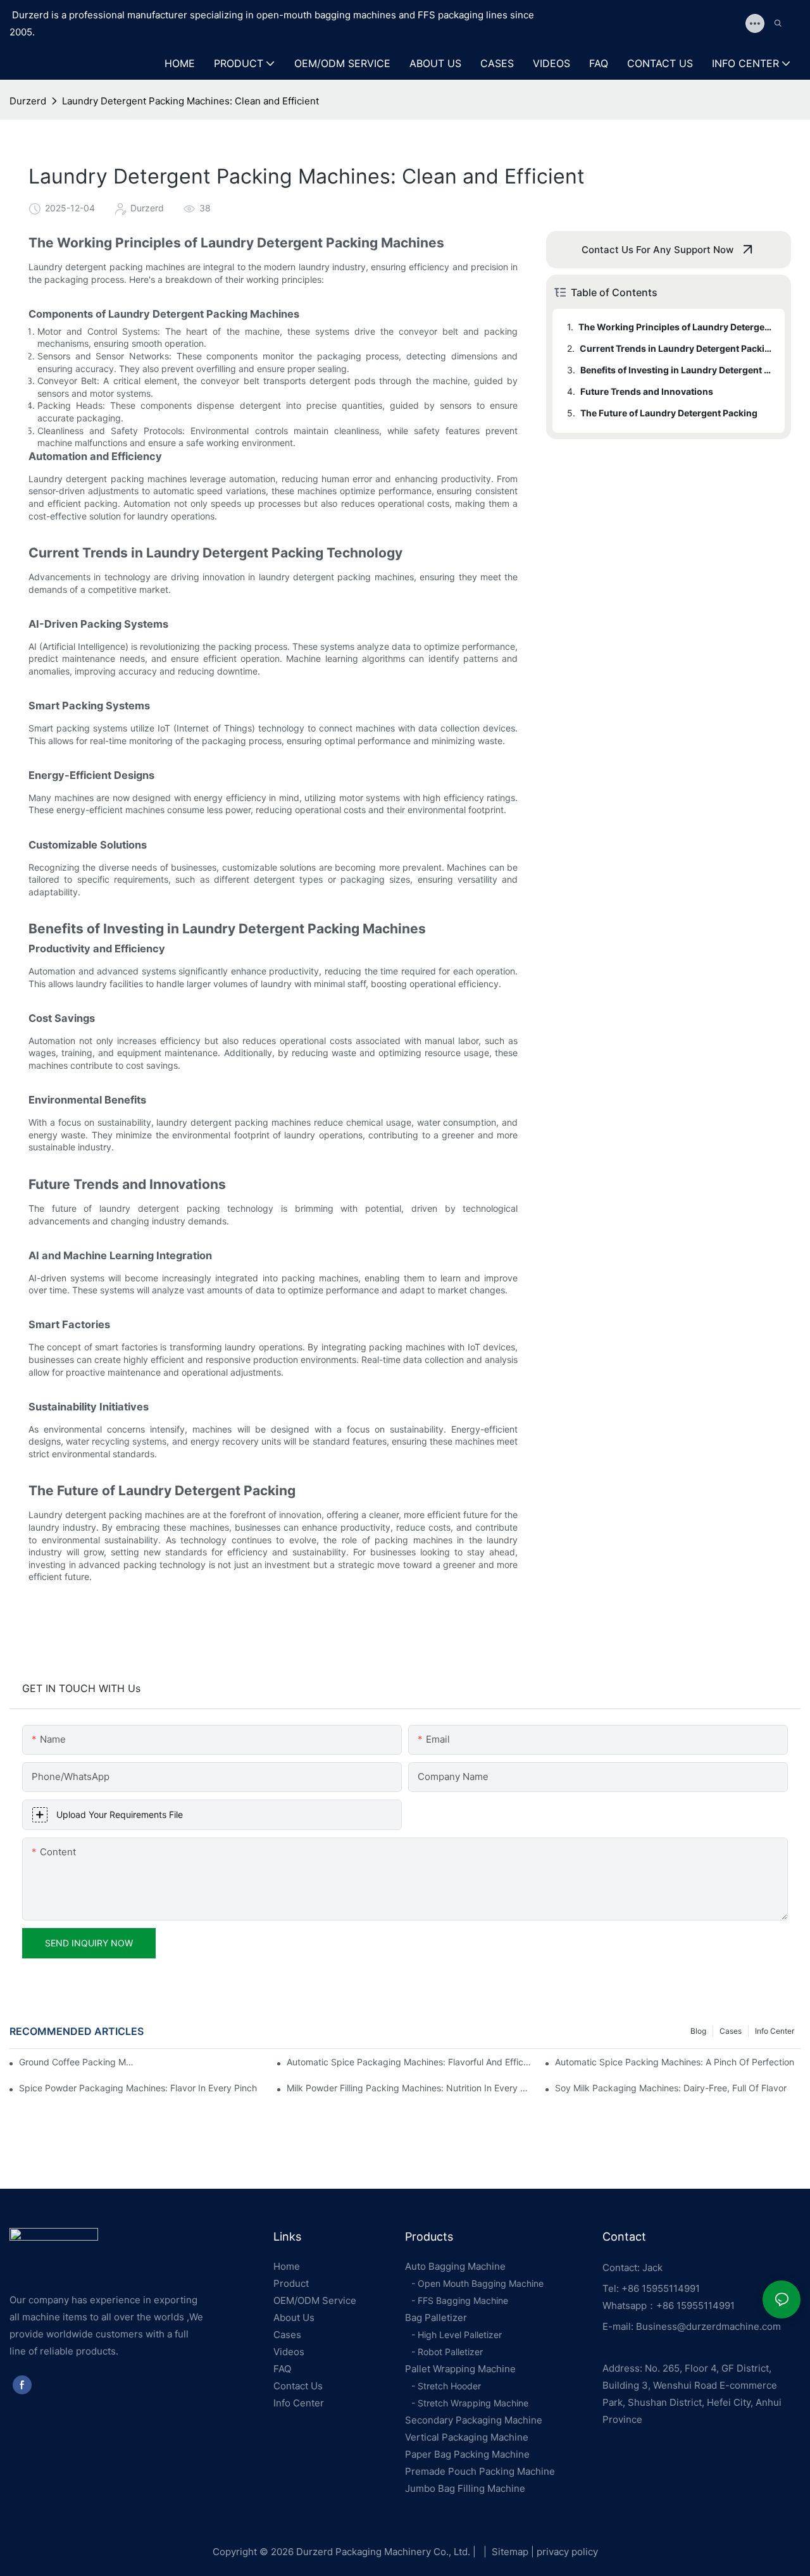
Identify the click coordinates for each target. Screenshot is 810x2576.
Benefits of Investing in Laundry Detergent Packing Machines (676, 370)
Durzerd (28, 101)
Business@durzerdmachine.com (707, 2326)
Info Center (775, 2031)
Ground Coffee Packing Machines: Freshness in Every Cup (78, 2062)
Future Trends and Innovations (647, 391)
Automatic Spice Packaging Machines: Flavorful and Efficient (409, 2062)
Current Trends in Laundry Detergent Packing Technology (676, 348)
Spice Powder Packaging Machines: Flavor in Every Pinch (138, 2088)
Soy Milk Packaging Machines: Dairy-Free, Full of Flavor (671, 2088)
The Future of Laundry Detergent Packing (669, 413)
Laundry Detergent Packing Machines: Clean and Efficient (190, 101)
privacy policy (567, 2552)
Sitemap (503, 2552)
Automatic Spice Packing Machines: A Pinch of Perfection (675, 2062)
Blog (698, 2031)
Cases (731, 2031)
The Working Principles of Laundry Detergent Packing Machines (676, 327)
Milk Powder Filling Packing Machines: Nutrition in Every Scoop (409, 2088)
